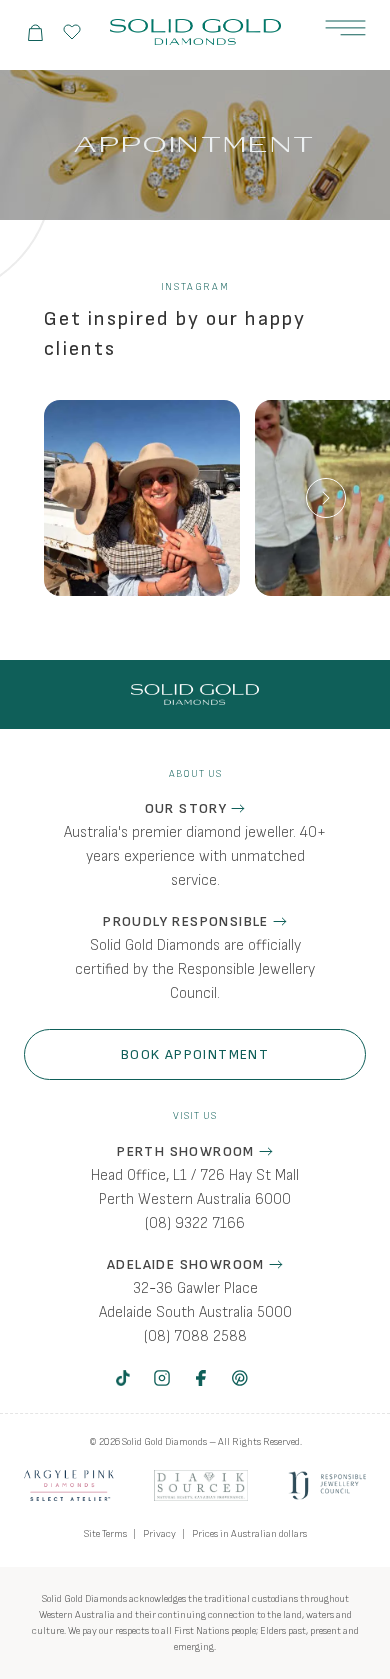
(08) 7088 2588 (195, 1336)
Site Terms (105, 1534)
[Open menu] (345, 28)
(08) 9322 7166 (195, 1223)
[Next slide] (326, 498)
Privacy (159, 1534)
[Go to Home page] (195, 32)
